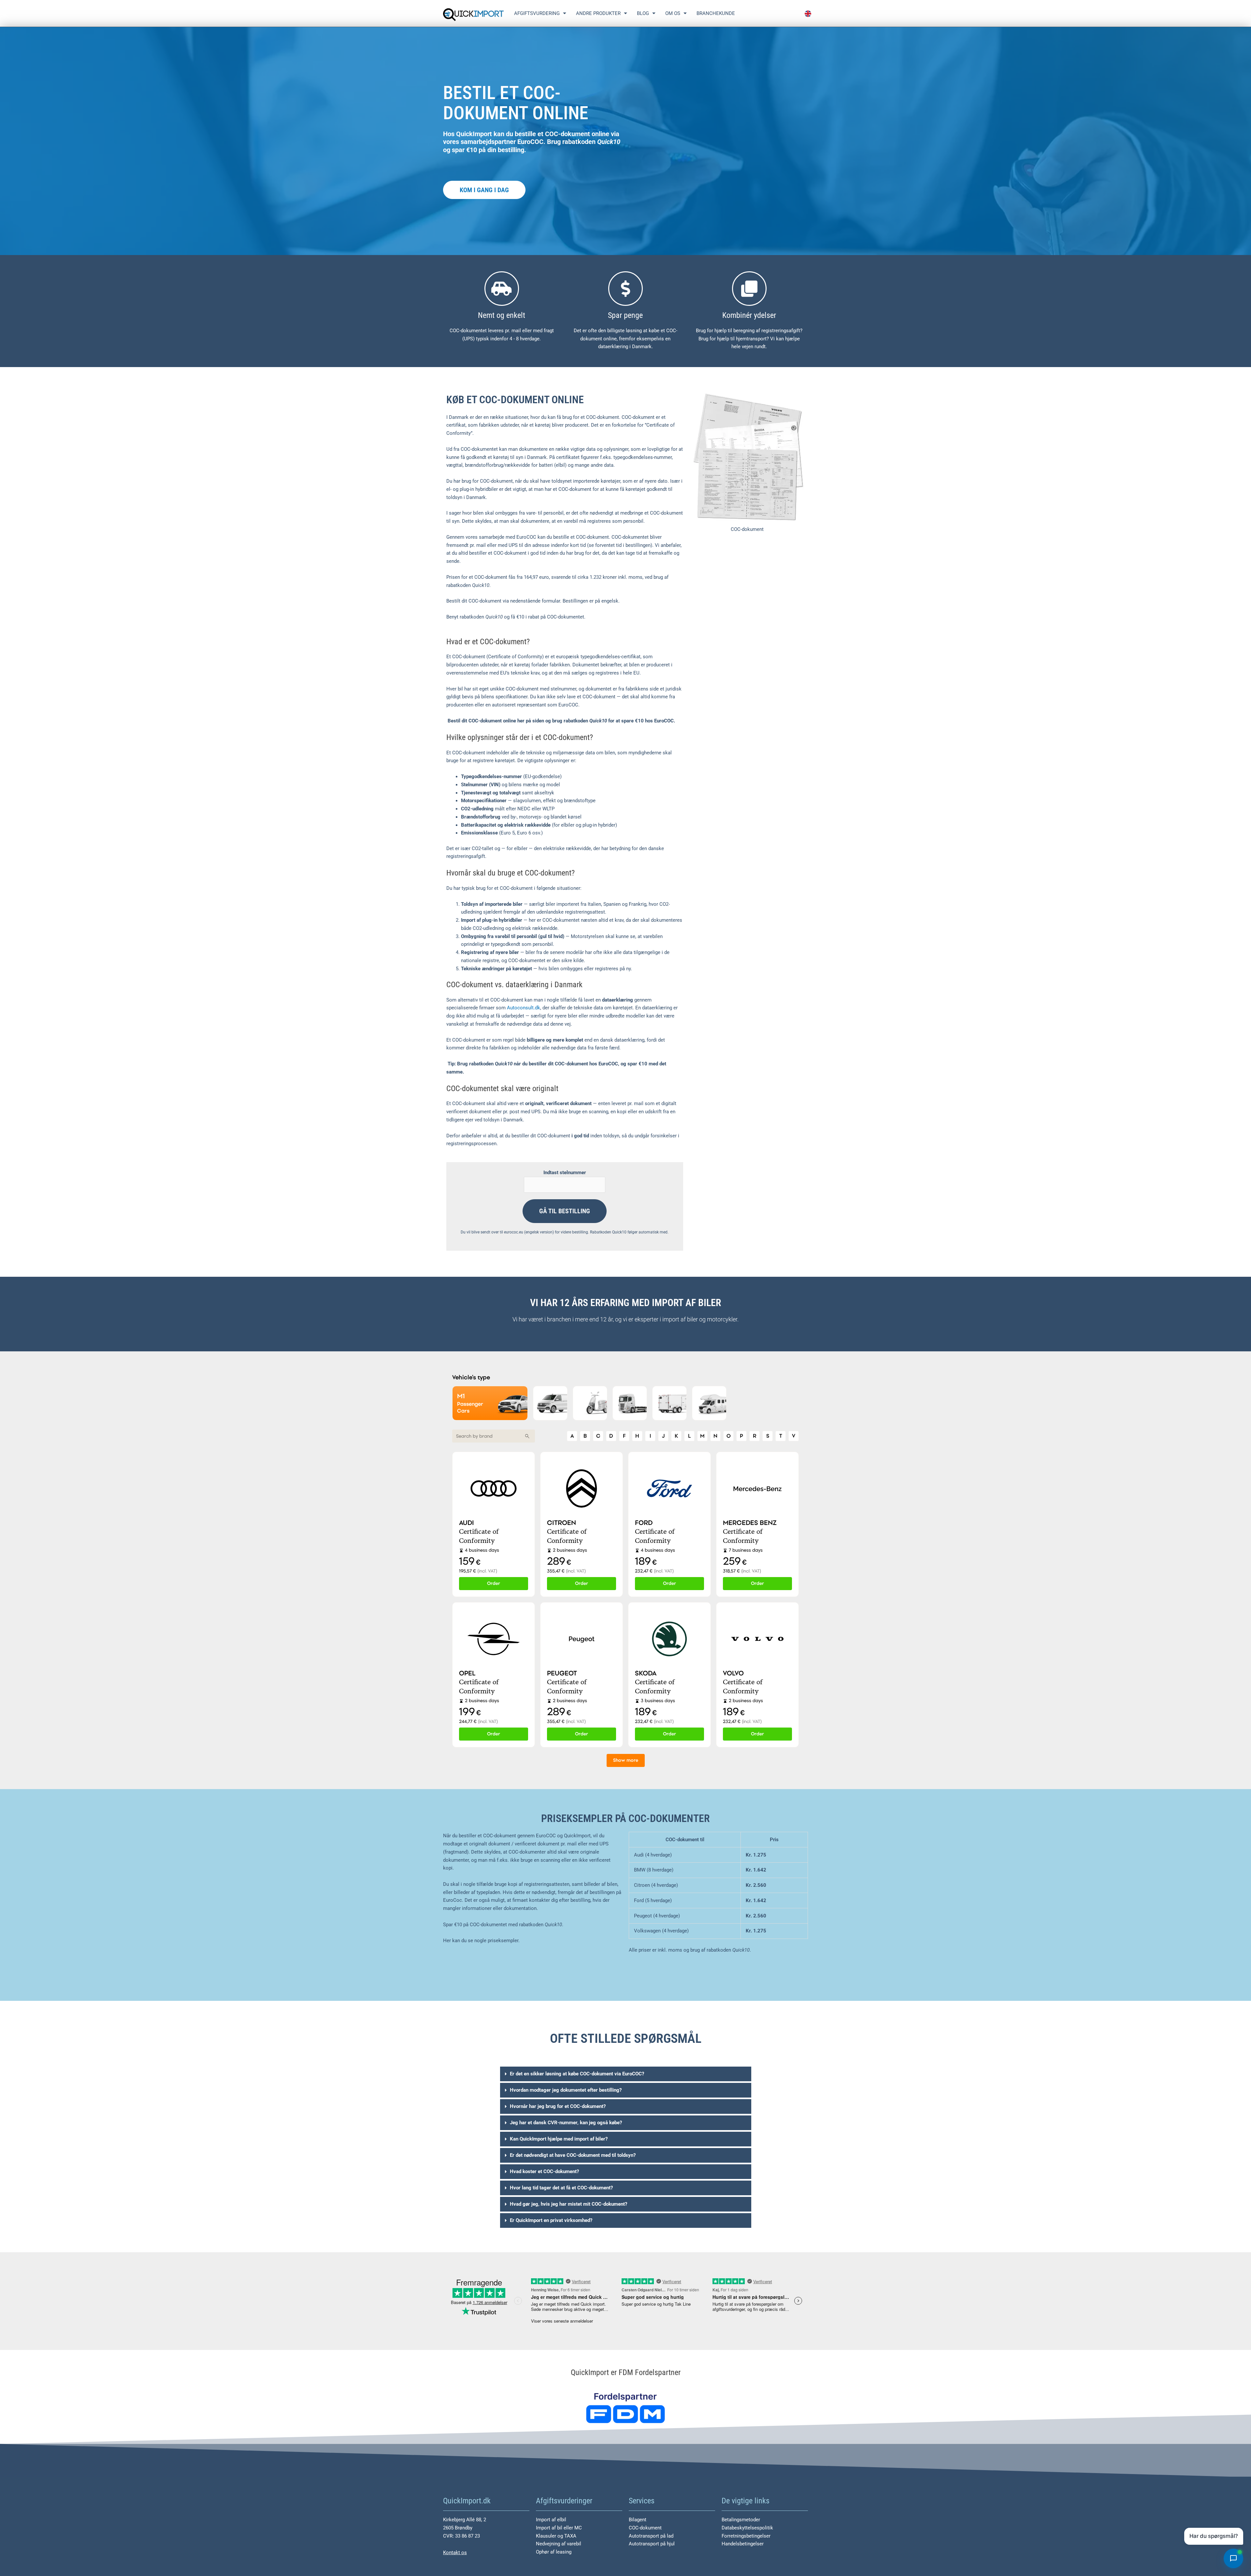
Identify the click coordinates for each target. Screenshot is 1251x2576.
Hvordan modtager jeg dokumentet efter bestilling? (566, 2090)
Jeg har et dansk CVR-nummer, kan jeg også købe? (566, 2123)
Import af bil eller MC (559, 2528)
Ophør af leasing (554, 2552)
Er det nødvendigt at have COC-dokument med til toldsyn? (573, 2155)
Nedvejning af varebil (559, 2544)
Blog (643, 13)
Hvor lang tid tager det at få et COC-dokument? (561, 2188)
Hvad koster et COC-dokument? (544, 2171)
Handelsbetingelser (743, 2544)
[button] (626, 2074)
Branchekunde (716, 13)
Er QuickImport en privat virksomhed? (551, 2220)
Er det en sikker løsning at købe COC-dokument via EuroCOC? (577, 2074)
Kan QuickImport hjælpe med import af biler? (559, 2139)
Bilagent (638, 2520)
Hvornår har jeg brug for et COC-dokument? (558, 2106)
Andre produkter (598, 13)
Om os (673, 13)
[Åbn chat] (1233, 2558)
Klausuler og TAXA (556, 2536)
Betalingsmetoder (741, 2520)
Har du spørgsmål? (1214, 2536)
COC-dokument (645, 2528)
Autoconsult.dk (524, 1008)
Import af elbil (551, 2520)
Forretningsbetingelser (746, 2536)
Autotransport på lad (651, 2536)
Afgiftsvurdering (537, 13)
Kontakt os (455, 2553)
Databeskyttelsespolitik (747, 2528)
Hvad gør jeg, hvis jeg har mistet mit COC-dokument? (568, 2204)
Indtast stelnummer (565, 1173)
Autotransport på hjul (652, 2544)
